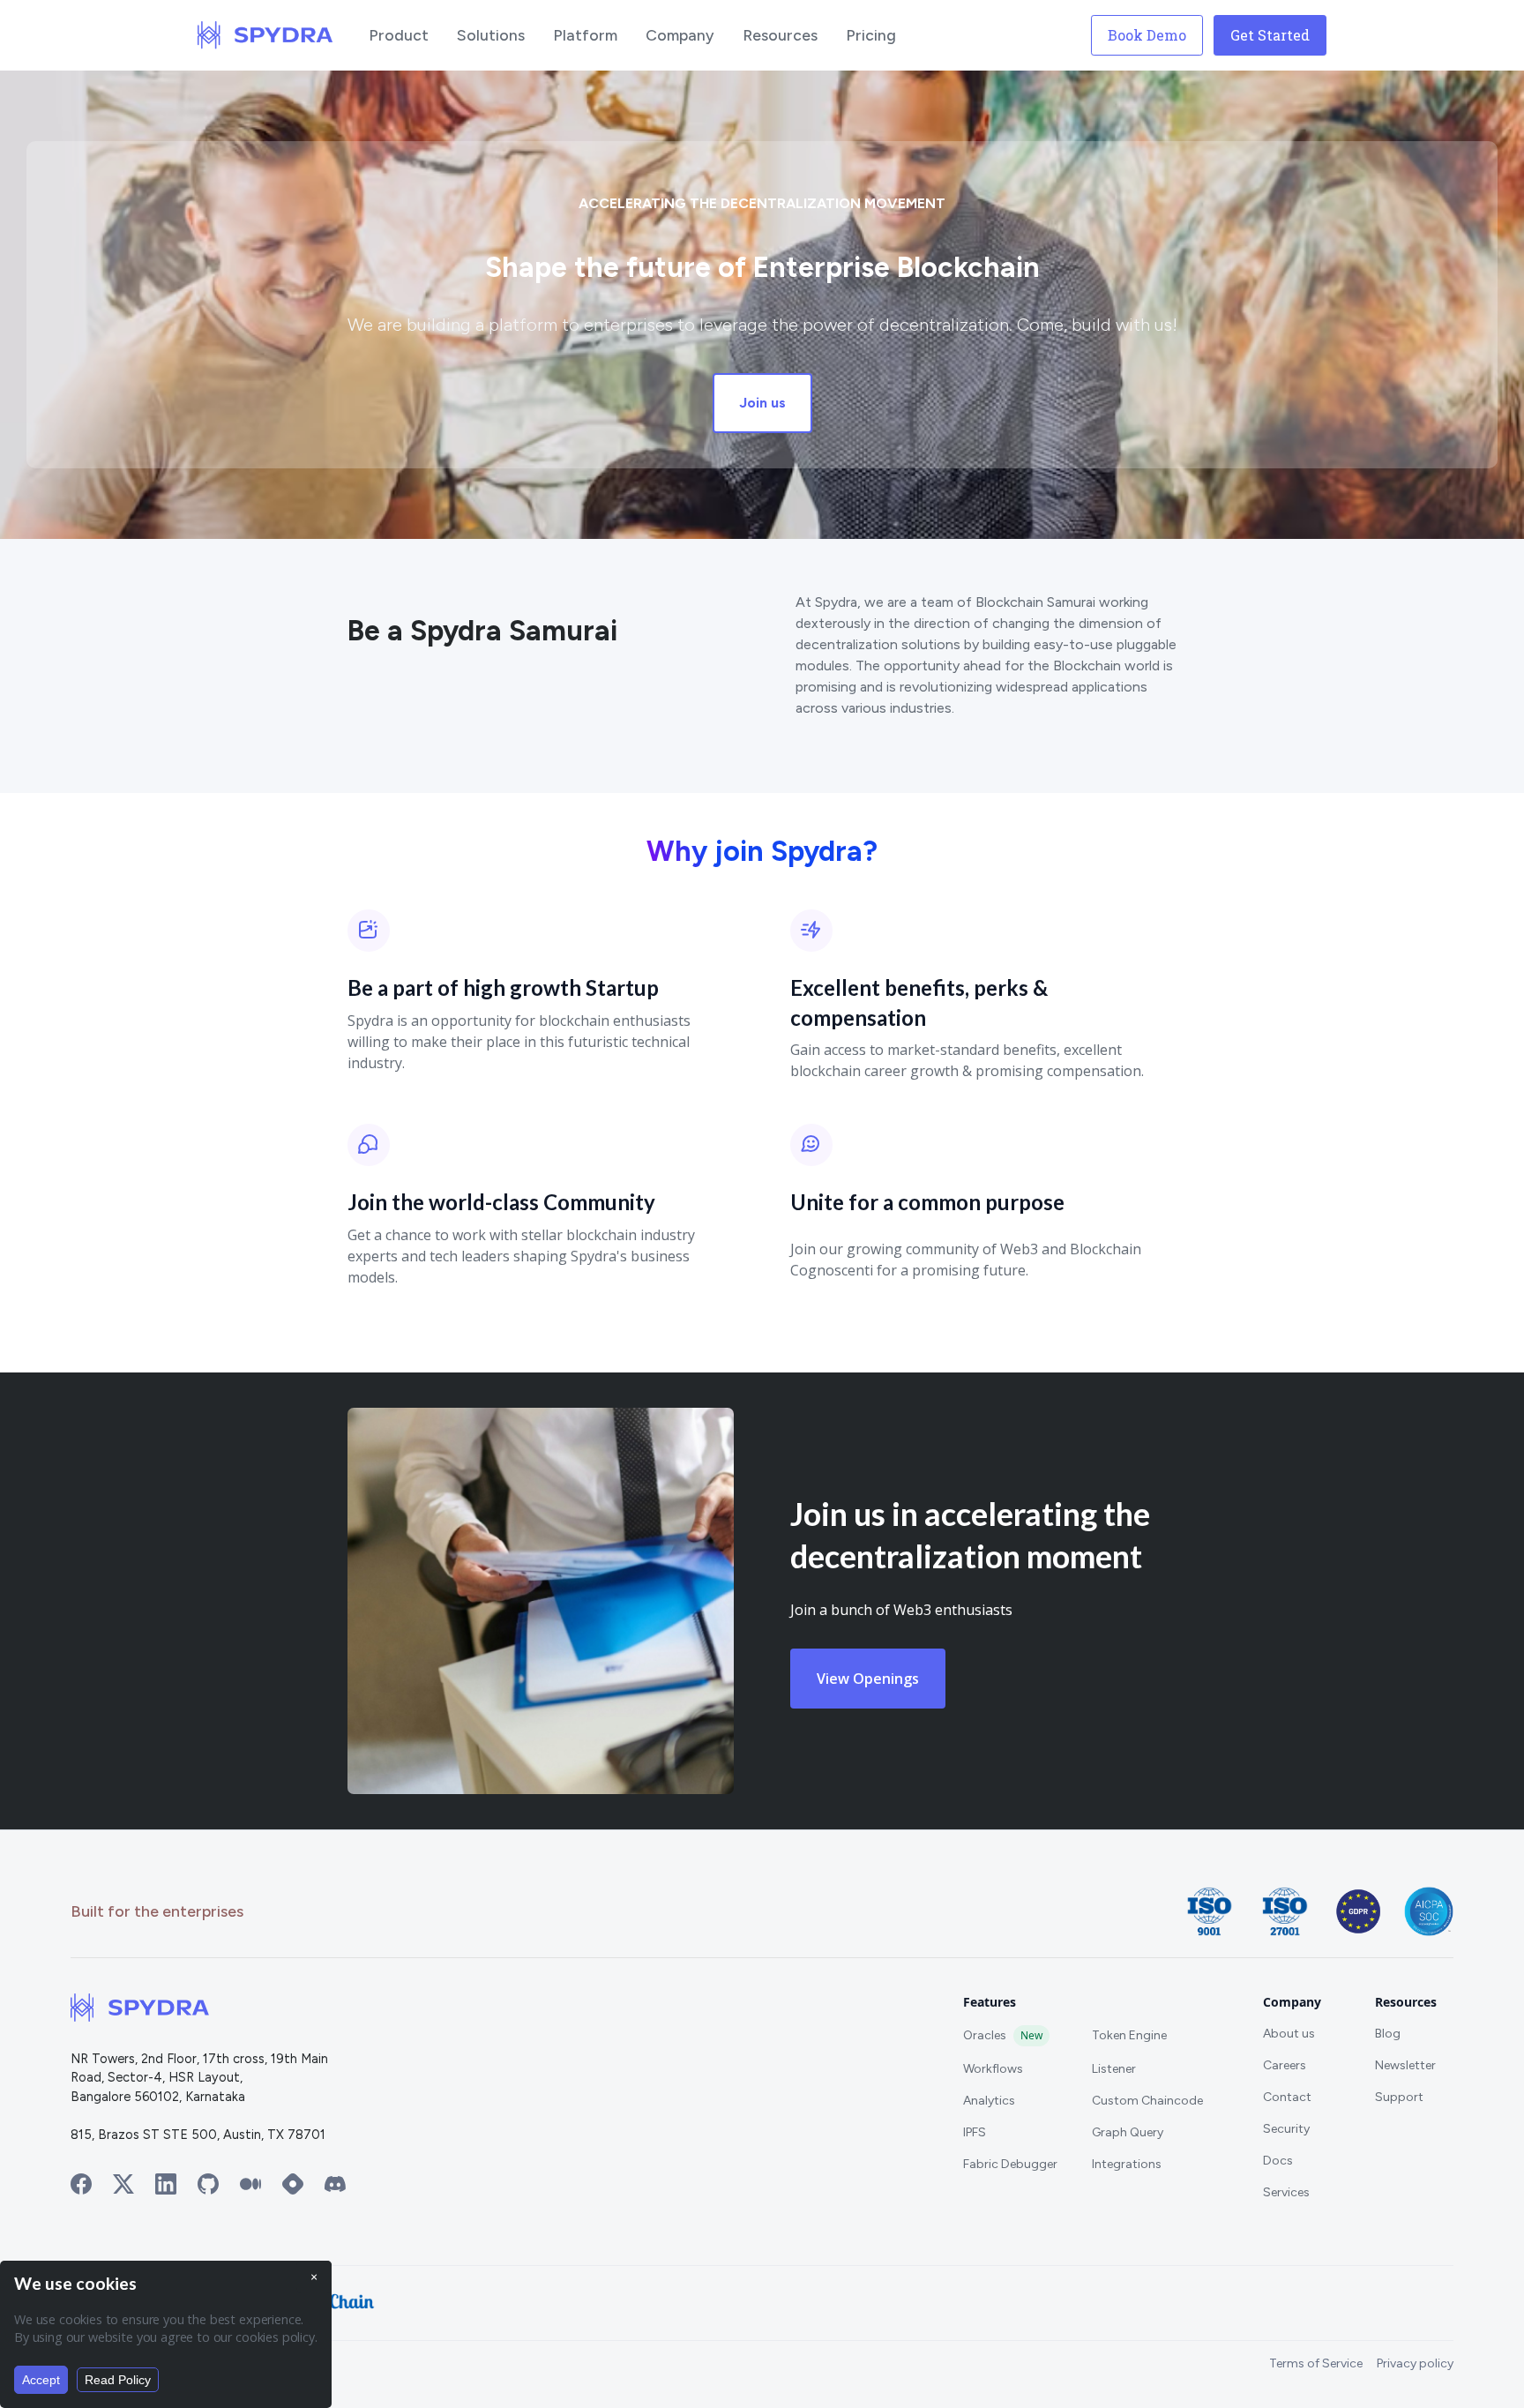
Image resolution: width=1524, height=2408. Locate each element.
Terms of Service (1316, 2363)
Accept (41, 2380)
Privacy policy (1415, 2363)
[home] (265, 35)
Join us (762, 403)
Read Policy (118, 2380)
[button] (399, 35)
